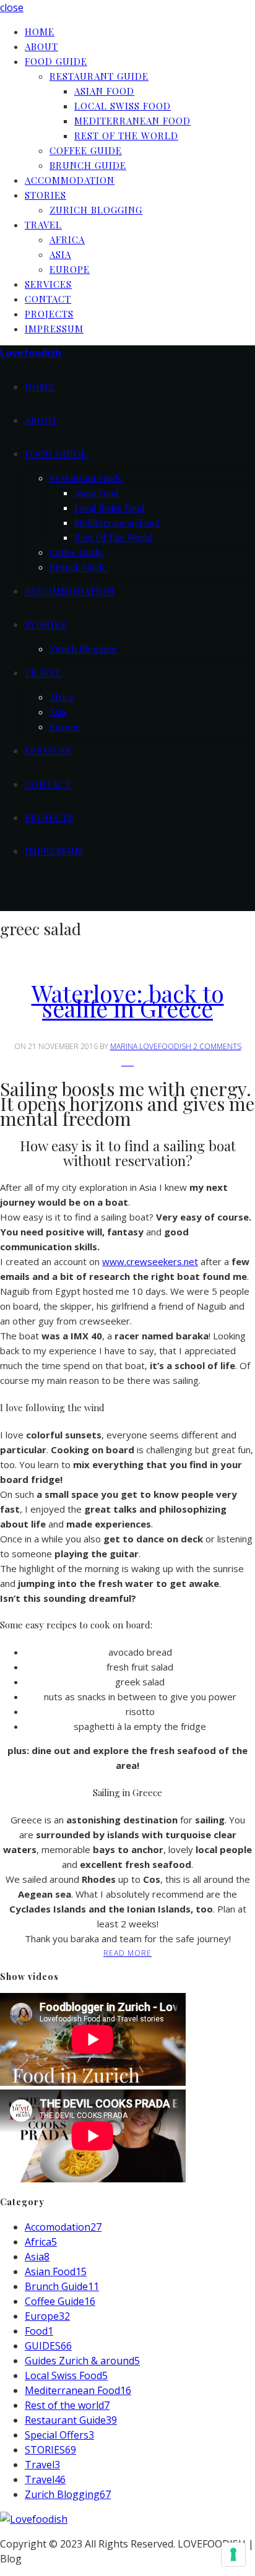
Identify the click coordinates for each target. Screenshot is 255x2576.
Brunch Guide (88, 165)
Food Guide (56, 61)
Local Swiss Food (123, 106)
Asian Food (104, 91)
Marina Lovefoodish (152, 1046)
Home (40, 32)
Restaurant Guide (99, 76)
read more (127, 1953)
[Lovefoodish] (34, 2519)
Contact (48, 299)
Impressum (54, 329)
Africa (67, 240)
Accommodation (70, 180)
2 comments (217, 1046)
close (12, 7)
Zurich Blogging (96, 210)
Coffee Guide (86, 150)
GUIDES (48, 2346)
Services (48, 284)
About (41, 46)
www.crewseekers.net (150, 1261)
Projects (49, 314)
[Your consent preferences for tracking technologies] (233, 2554)
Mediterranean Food (132, 121)
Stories (45, 195)
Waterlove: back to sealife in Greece (128, 1001)
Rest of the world (126, 136)
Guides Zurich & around (82, 2361)
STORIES (50, 2450)
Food (39, 2331)
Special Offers (59, 2435)
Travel (43, 225)
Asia (60, 254)
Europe (70, 269)
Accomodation (63, 2227)
